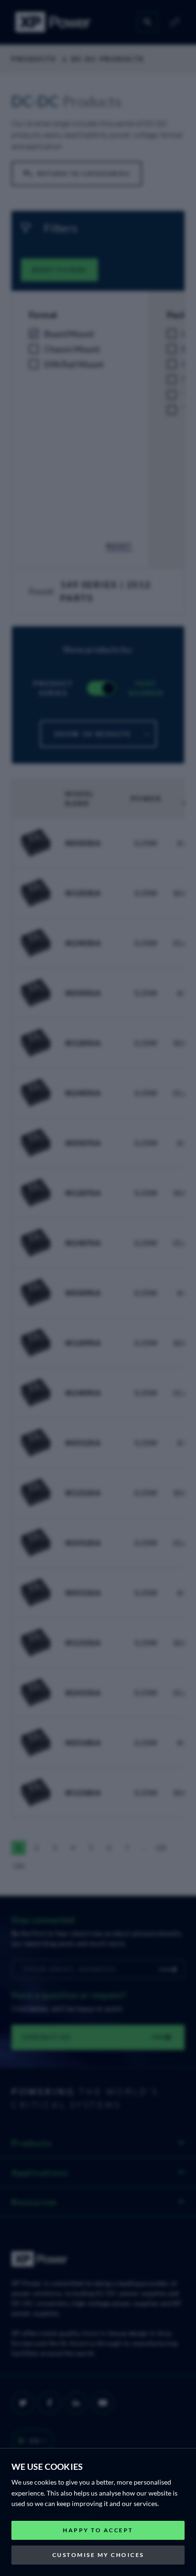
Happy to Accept (98, 2530)
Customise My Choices (98, 2555)
